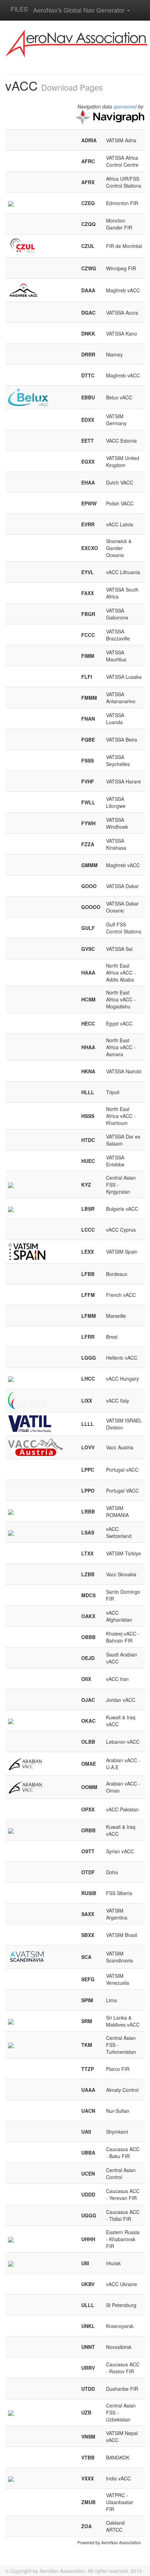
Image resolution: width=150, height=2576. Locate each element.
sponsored (125, 106)
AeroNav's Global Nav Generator (80, 10)
